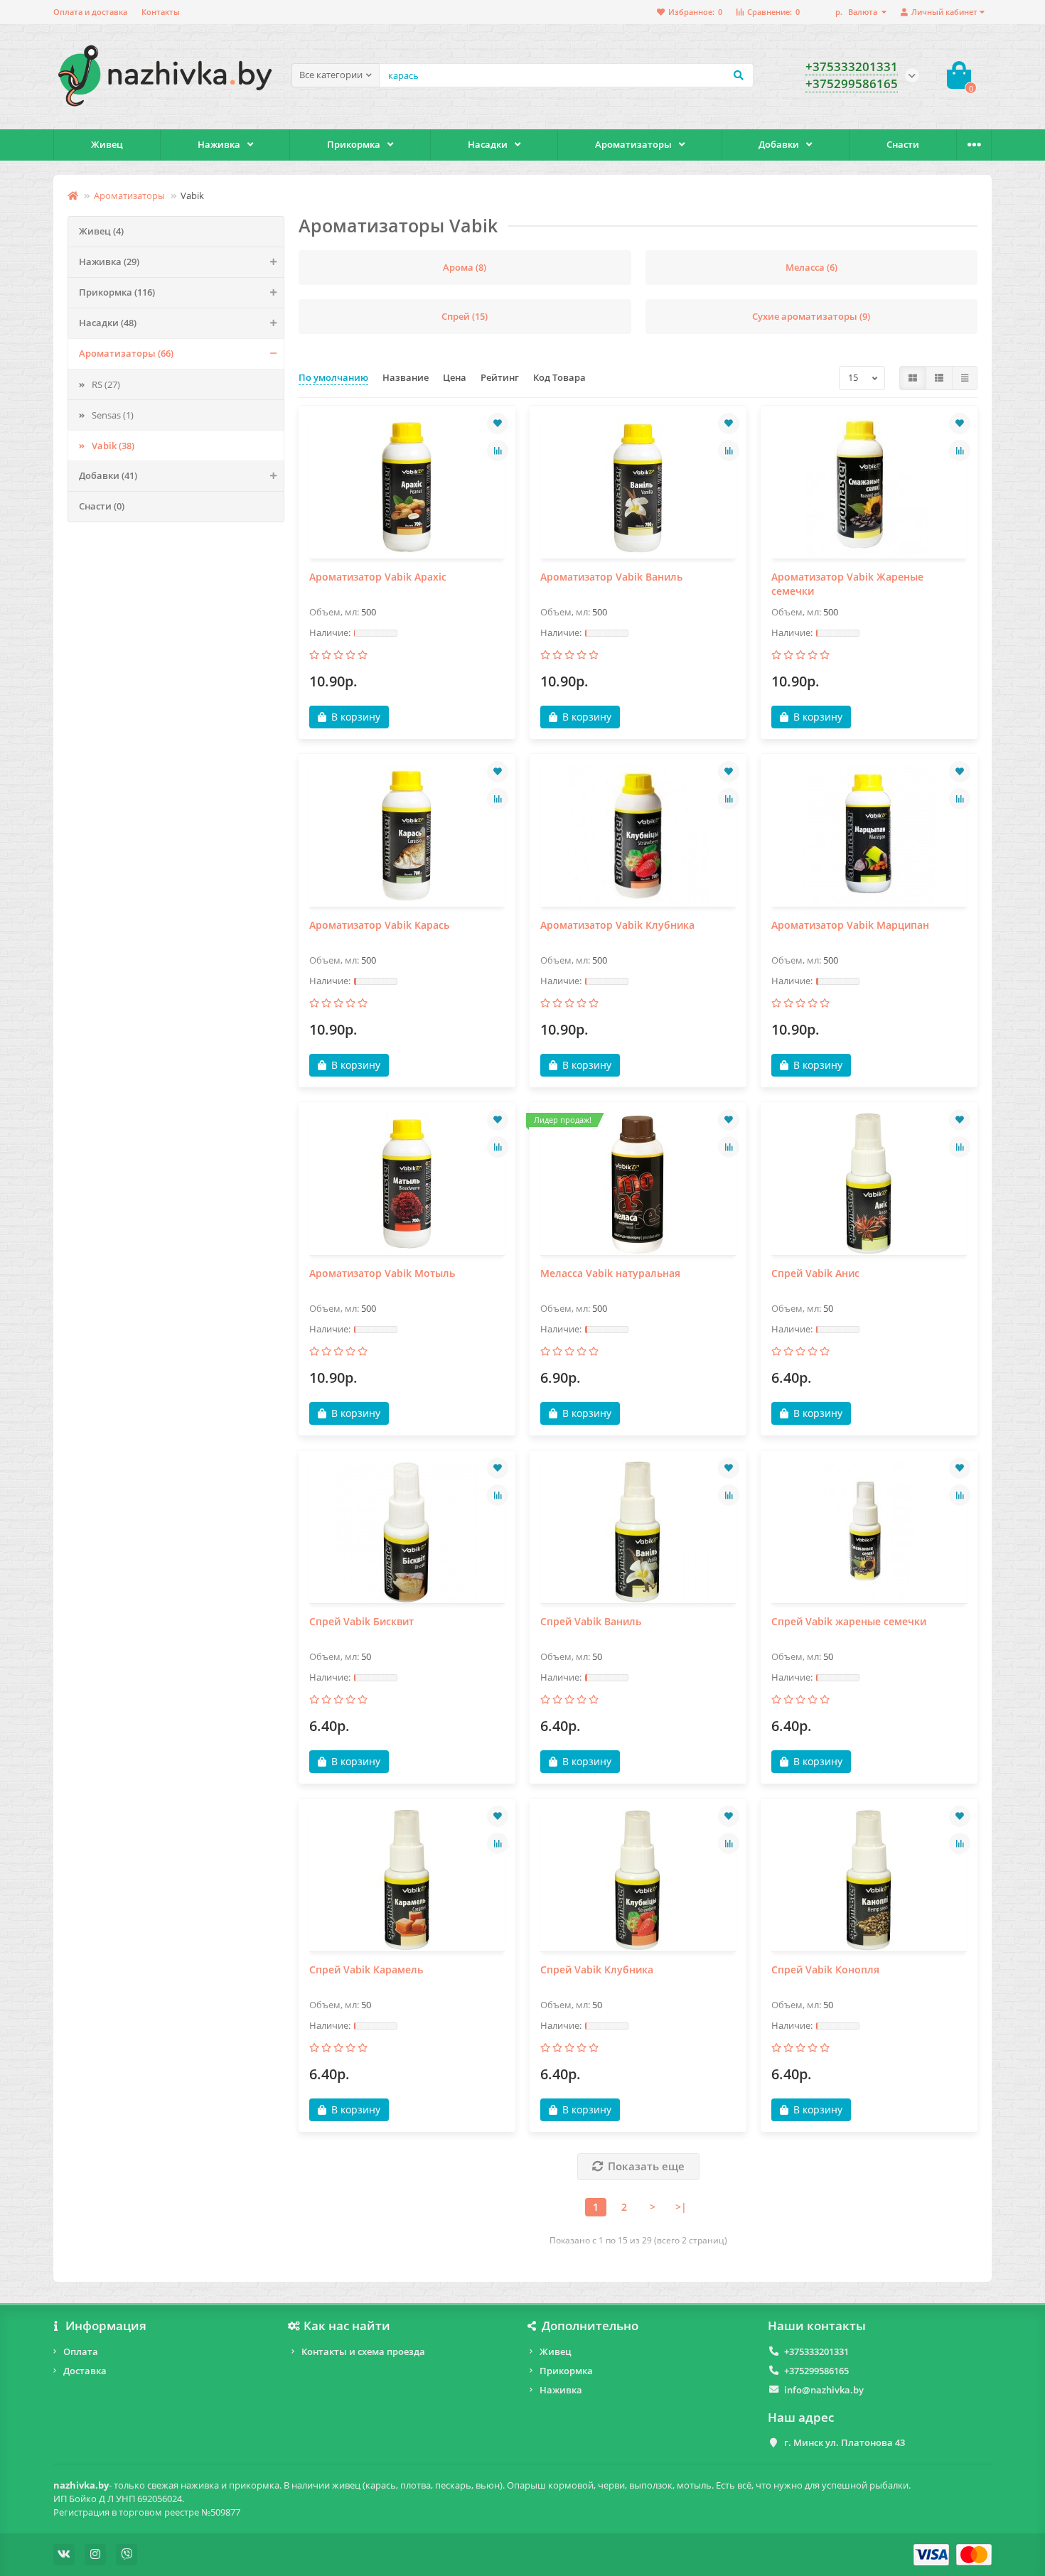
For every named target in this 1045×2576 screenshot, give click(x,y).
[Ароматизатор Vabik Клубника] (638, 836)
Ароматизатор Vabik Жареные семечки (847, 584)
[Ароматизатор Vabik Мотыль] (407, 1184)
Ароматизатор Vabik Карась (379, 925)
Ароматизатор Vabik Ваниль (611, 577)
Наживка (219, 144)
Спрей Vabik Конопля (825, 1969)
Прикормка (354, 144)
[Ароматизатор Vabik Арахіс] (407, 487)
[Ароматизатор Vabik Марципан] (869, 836)
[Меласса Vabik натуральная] (638, 1184)
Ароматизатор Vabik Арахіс (378, 577)
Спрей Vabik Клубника (597, 1969)
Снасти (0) (102, 506)
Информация (106, 2326)
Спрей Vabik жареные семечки (849, 1621)
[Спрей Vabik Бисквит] (407, 1532)
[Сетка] (913, 378)
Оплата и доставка (90, 12)
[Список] (939, 378)
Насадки (488, 144)
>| (681, 2207)
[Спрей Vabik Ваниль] (638, 1532)
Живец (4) (101, 231)
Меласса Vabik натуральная (610, 1273)
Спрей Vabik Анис (815, 1273)
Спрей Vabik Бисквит (361, 1621)
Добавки (779, 144)
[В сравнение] (498, 451)
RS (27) (106, 384)
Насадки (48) (108, 323)
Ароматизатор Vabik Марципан (850, 925)
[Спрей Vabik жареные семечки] (869, 1532)
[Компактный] (965, 378)
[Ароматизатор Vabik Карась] (407, 836)
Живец (107, 144)
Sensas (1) (113, 415)
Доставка (85, 2371)
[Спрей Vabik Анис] (869, 1184)
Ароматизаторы (633, 144)
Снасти (903, 144)
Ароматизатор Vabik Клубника (617, 925)
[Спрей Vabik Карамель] (407, 1880)
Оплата (81, 2351)
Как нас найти (347, 2326)
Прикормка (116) (117, 292)
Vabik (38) (113, 446)
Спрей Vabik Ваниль (591, 1621)
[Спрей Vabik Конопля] (869, 1880)
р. (856, 12)
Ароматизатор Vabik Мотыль (382, 1273)
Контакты (161, 12)
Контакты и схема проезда (363, 2351)
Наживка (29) (109, 262)
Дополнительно (590, 2326)
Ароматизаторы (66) (126, 353)
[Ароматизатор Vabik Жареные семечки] (869, 487)
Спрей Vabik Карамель (366, 1969)
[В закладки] (498, 424)
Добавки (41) (108, 475)
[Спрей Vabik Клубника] (638, 1880)
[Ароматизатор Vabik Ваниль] (638, 487)
